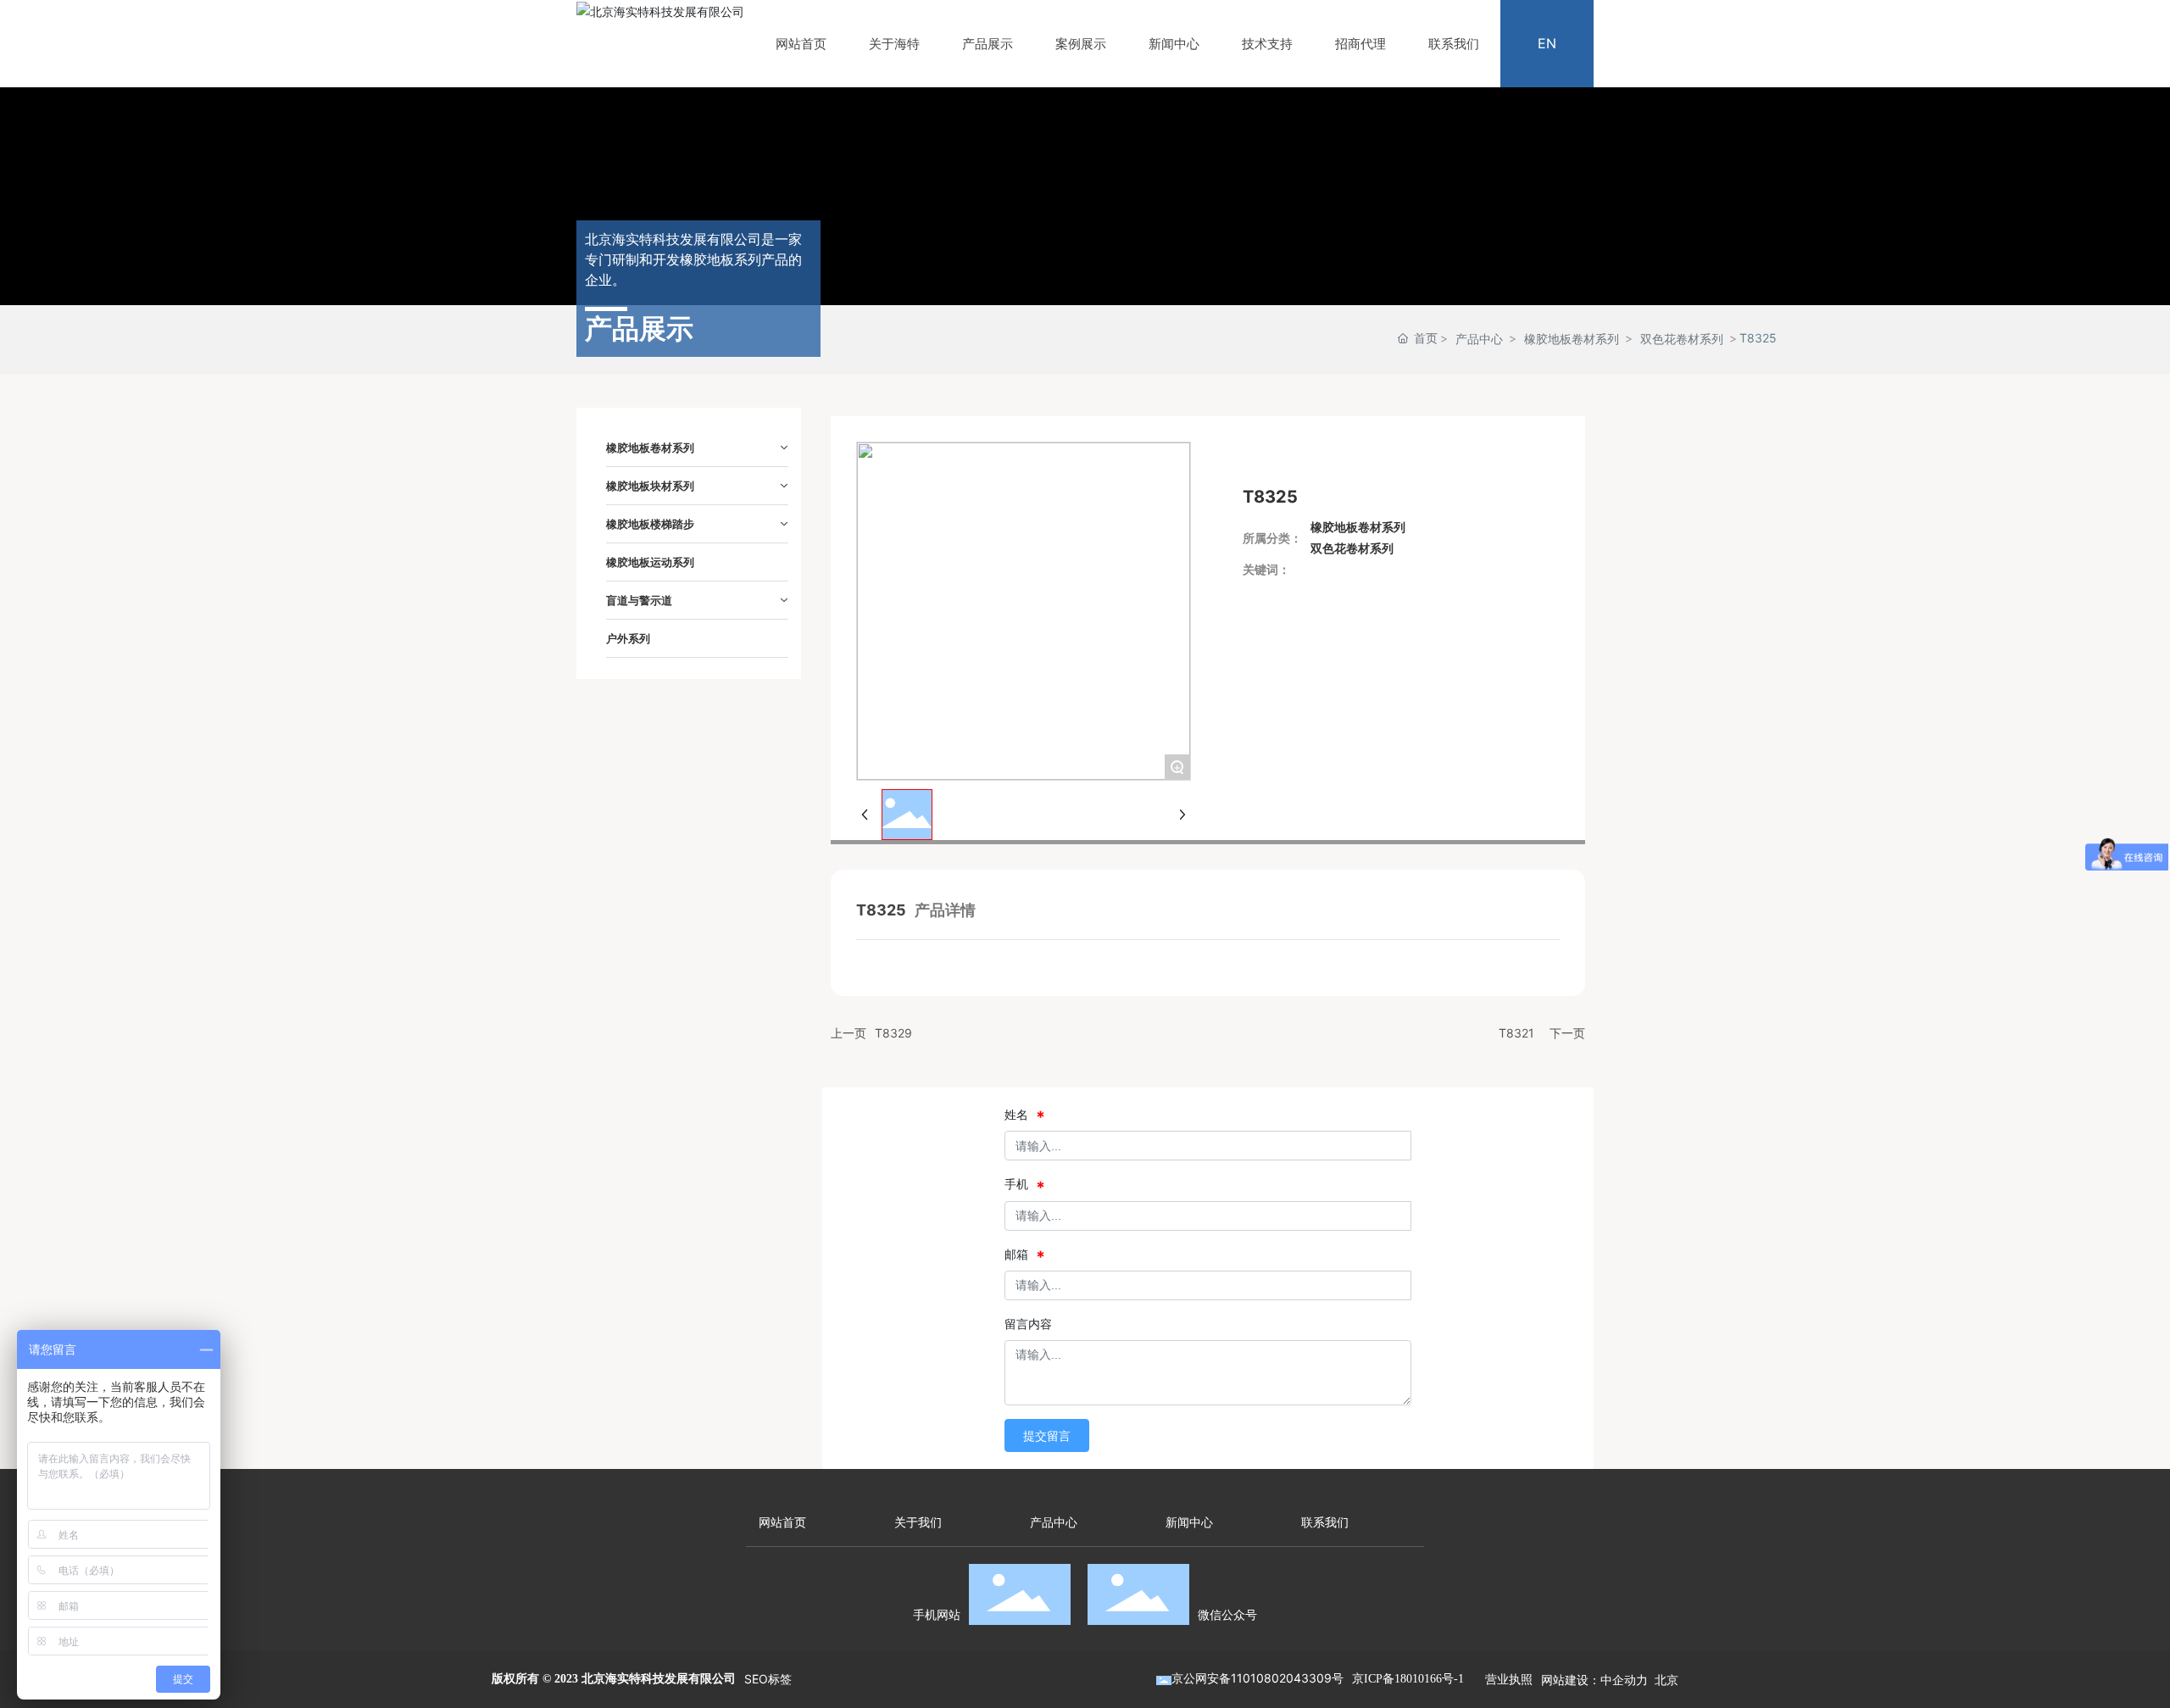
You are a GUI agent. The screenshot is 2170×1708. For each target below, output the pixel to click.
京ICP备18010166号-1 (1408, 1679)
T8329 (893, 1033)
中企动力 (1624, 1680)
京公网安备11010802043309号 (1257, 1678)
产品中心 (1479, 339)
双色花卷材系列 (1682, 339)
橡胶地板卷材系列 (1572, 339)
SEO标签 (768, 1679)
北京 (1666, 1680)
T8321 (1516, 1033)
